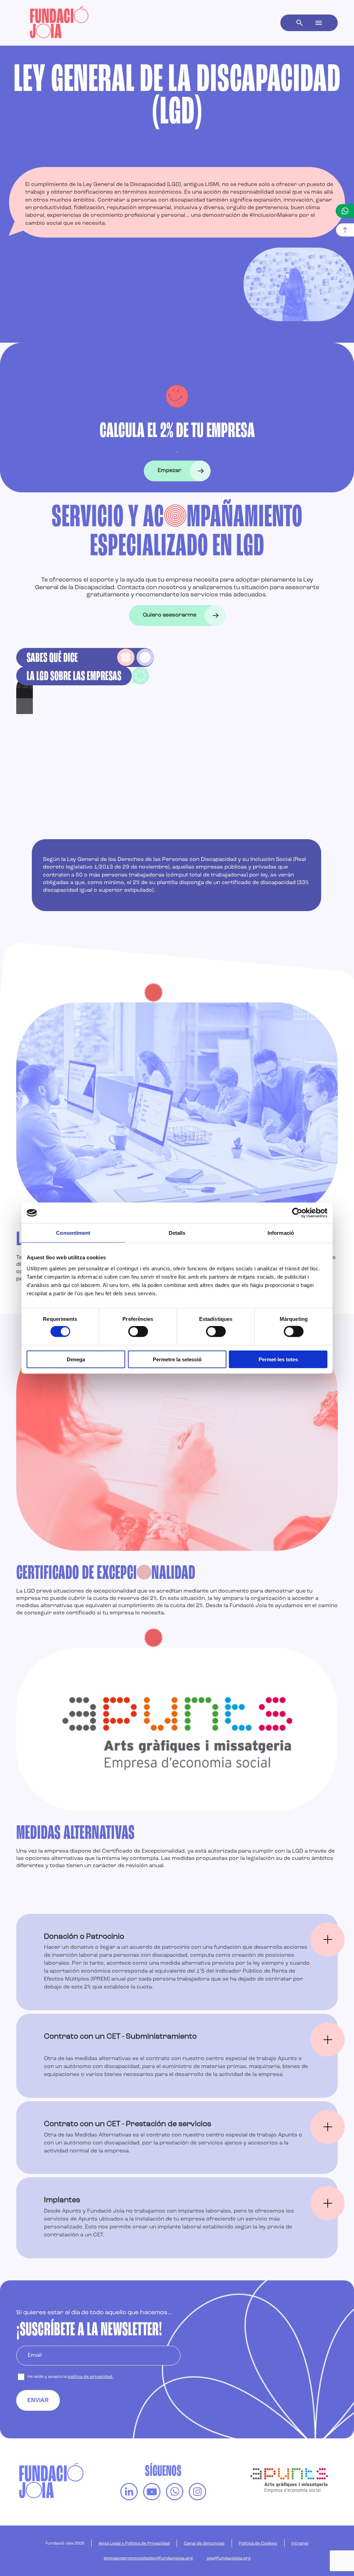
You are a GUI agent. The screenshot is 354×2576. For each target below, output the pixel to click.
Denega (76, 1359)
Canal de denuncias (204, 2543)
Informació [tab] (281, 1233)
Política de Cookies (258, 2543)
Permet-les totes (278, 1359)
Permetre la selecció (177, 1359)
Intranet (300, 2543)
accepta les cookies (70, 687)
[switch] (138, 1332)
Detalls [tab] (177, 1233)
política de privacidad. (91, 2377)
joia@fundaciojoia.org (229, 2558)
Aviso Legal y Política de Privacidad (134, 2543)
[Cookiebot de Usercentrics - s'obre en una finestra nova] (297, 1213)
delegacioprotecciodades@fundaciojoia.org (148, 2558)
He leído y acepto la (70, 2377)
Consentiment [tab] (73, 1233)
